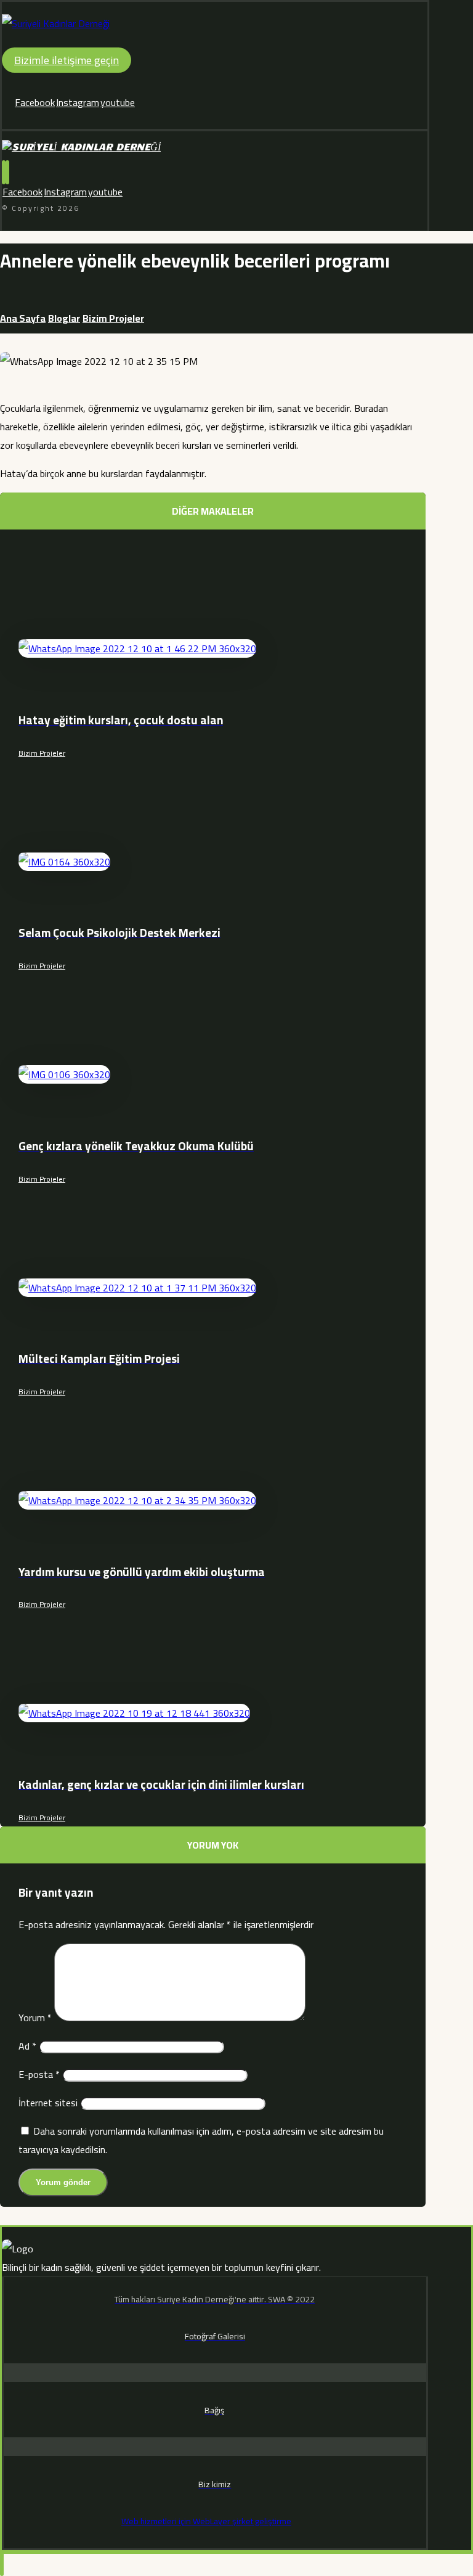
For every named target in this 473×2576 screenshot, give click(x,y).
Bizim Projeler (42, 753)
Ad (27, 2046)
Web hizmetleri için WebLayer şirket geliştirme (206, 2521)
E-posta (39, 2074)
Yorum (35, 2018)
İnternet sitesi (48, 2103)
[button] (35, 102)
